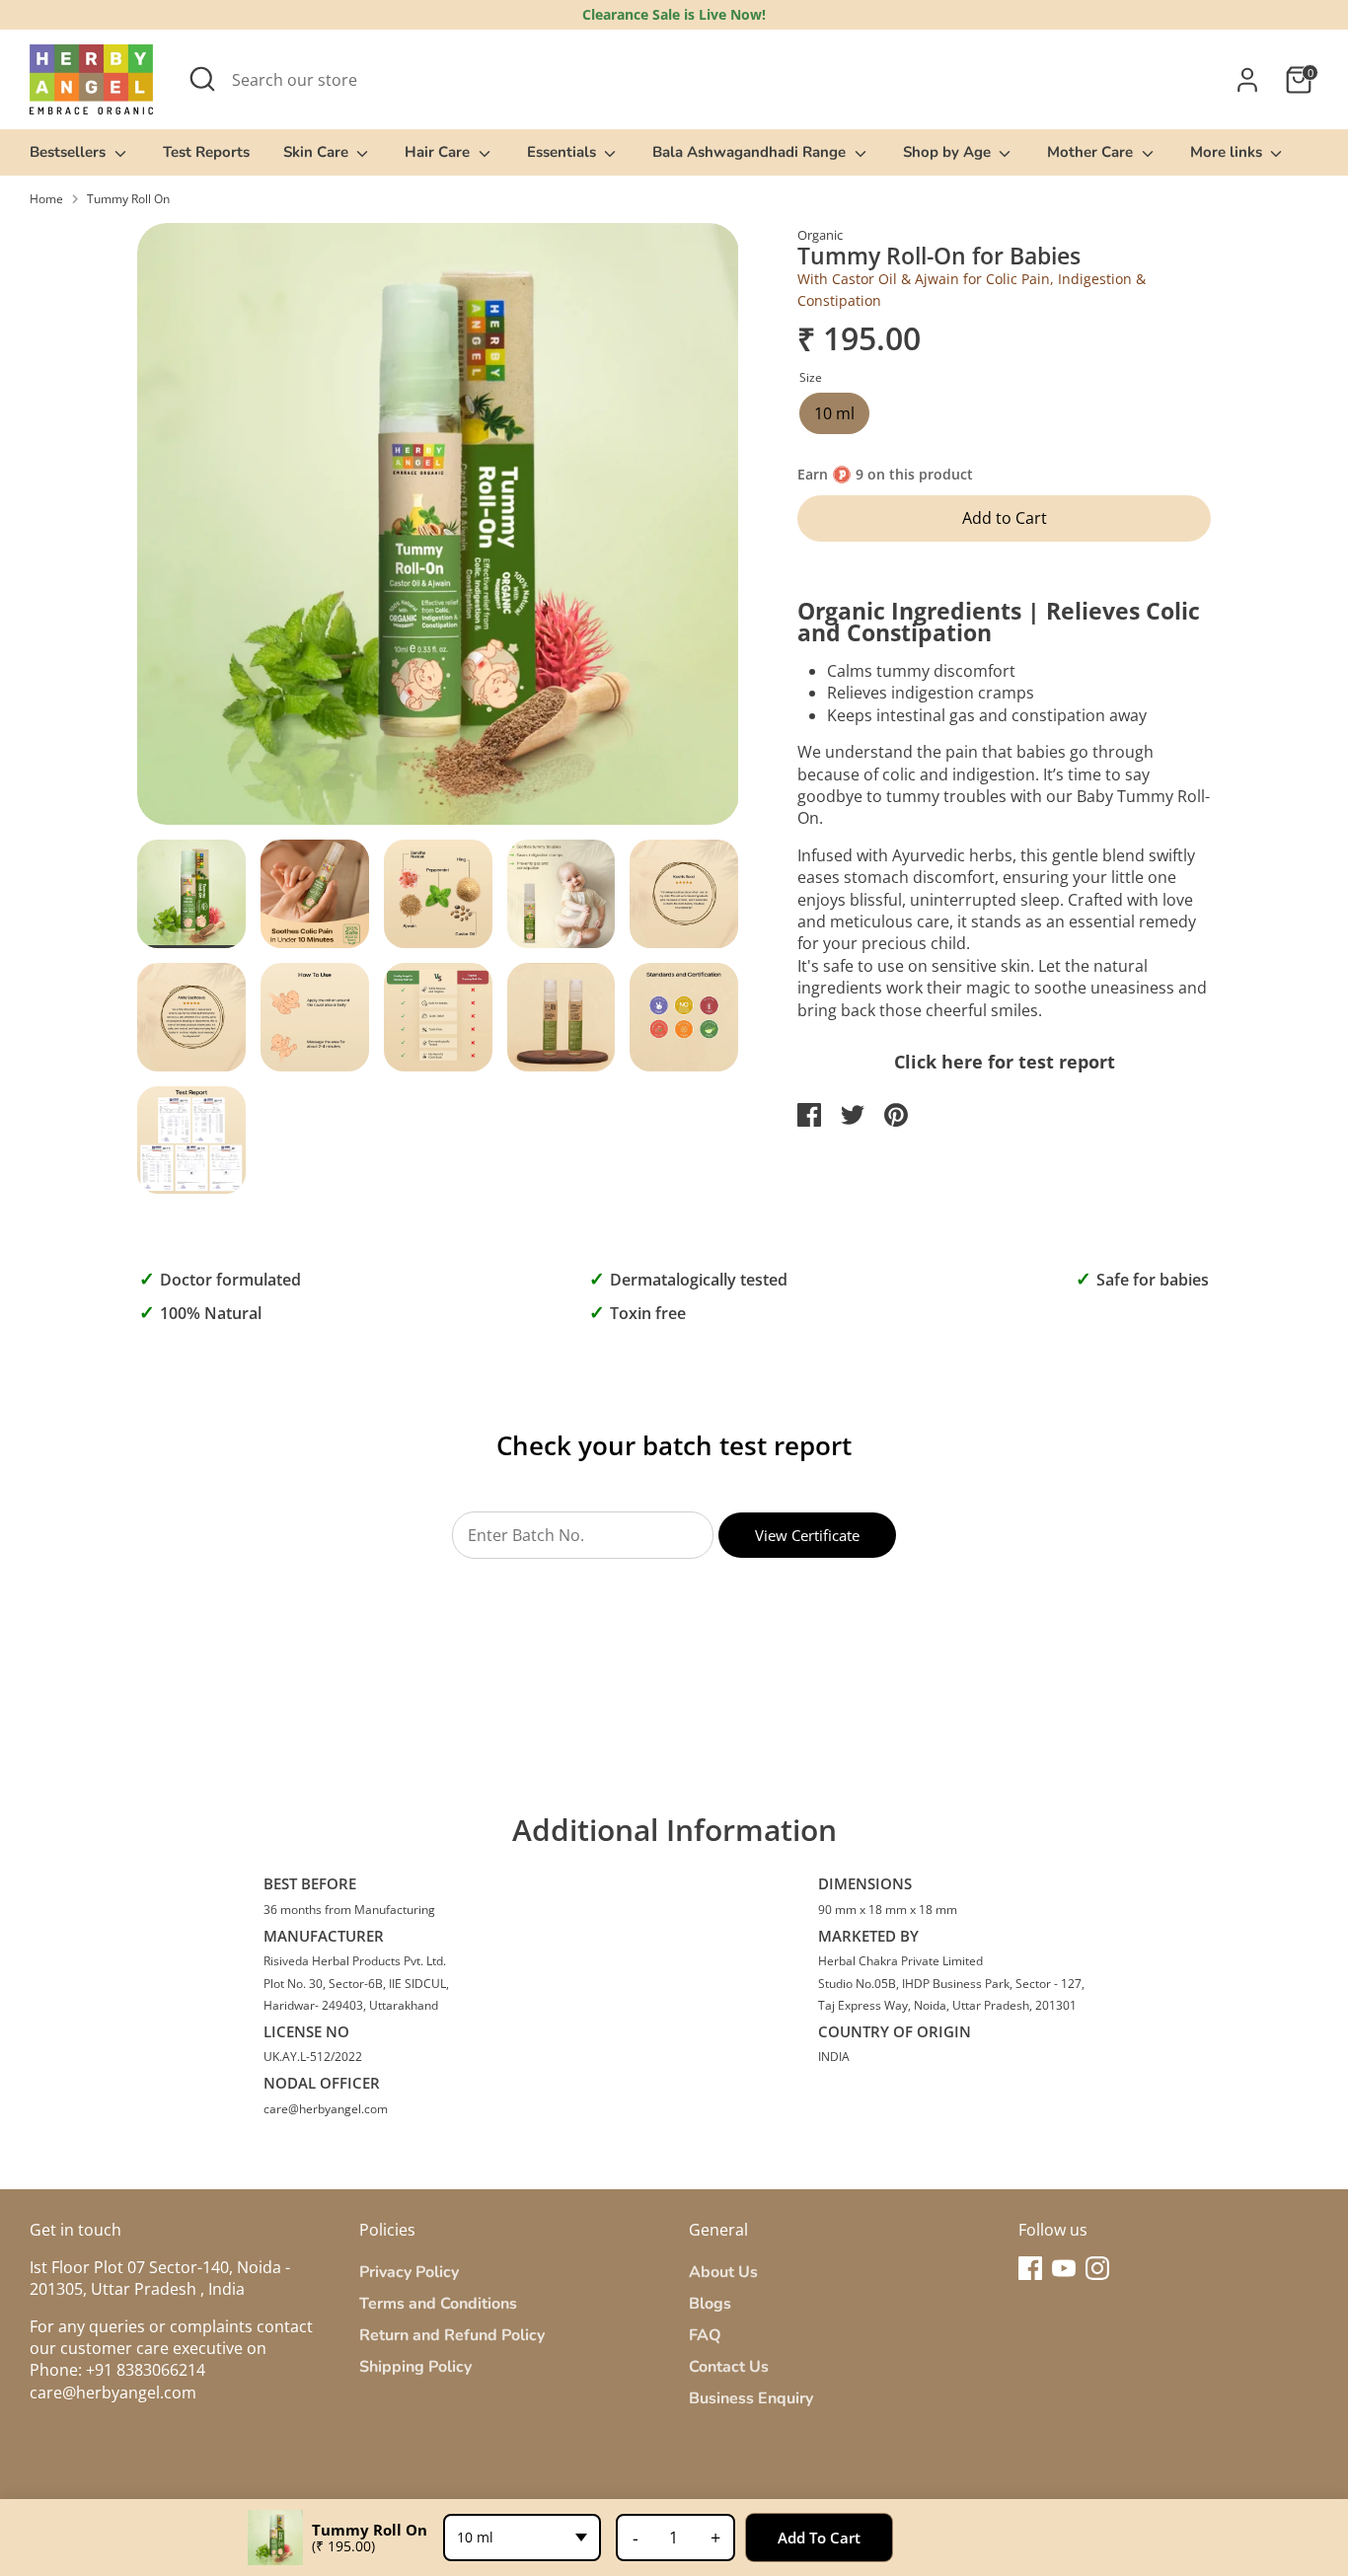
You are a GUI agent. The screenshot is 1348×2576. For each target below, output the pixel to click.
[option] (438, 531)
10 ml (834, 413)
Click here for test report (1005, 1062)
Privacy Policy (409, 2272)
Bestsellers (70, 152)
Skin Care (318, 152)
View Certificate (807, 1535)
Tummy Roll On (128, 199)
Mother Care (1092, 152)
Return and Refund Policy (452, 2335)
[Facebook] (1030, 2268)
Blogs (710, 2304)
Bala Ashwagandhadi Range (751, 152)
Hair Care (439, 152)
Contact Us (729, 2367)
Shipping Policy (415, 2367)
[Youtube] (1064, 2268)
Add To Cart (819, 2538)
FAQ (705, 2335)
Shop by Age (949, 152)
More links (1228, 152)
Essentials (563, 152)
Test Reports (206, 152)
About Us (723, 2272)
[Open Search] (202, 79)
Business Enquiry (751, 2398)
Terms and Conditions (438, 2304)
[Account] (1247, 80)
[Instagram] (1097, 2268)
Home (46, 199)
